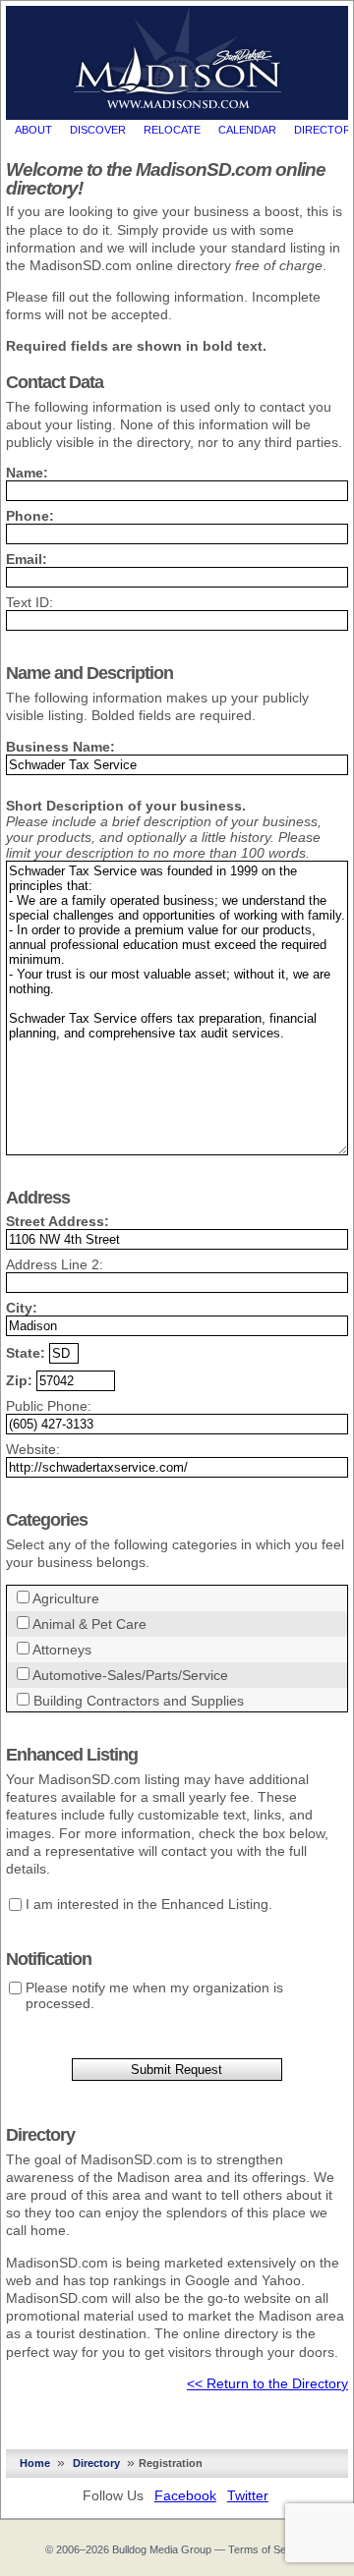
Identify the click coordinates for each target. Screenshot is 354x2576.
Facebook (185, 2495)
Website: (33, 1449)
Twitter (248, 2495)
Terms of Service (269, 2549)
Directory (96, 2463)
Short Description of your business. (126, 806)
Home (35, 2463)
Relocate (172, 130)
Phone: (30, 516)
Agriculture (66, 1598)
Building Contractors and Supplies (139, 1701)
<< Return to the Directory (267, 2383)
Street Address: (58, 1221)
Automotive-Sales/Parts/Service (130, 1675)
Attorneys (62, 1650)
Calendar (247, 130)
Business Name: (60, 747)
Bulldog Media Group (162, 2549)
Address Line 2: (55, 1264)
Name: (27, 473)
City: (22, 1308)
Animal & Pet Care (89, 1624)
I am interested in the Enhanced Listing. (149, 1904)
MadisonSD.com (177, 58)
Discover (98, 130)
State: (26, 1353)
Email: (27, 559)
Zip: (19, 1380)
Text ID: (29, 602)
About (33, 130)
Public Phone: (49, 1406)
